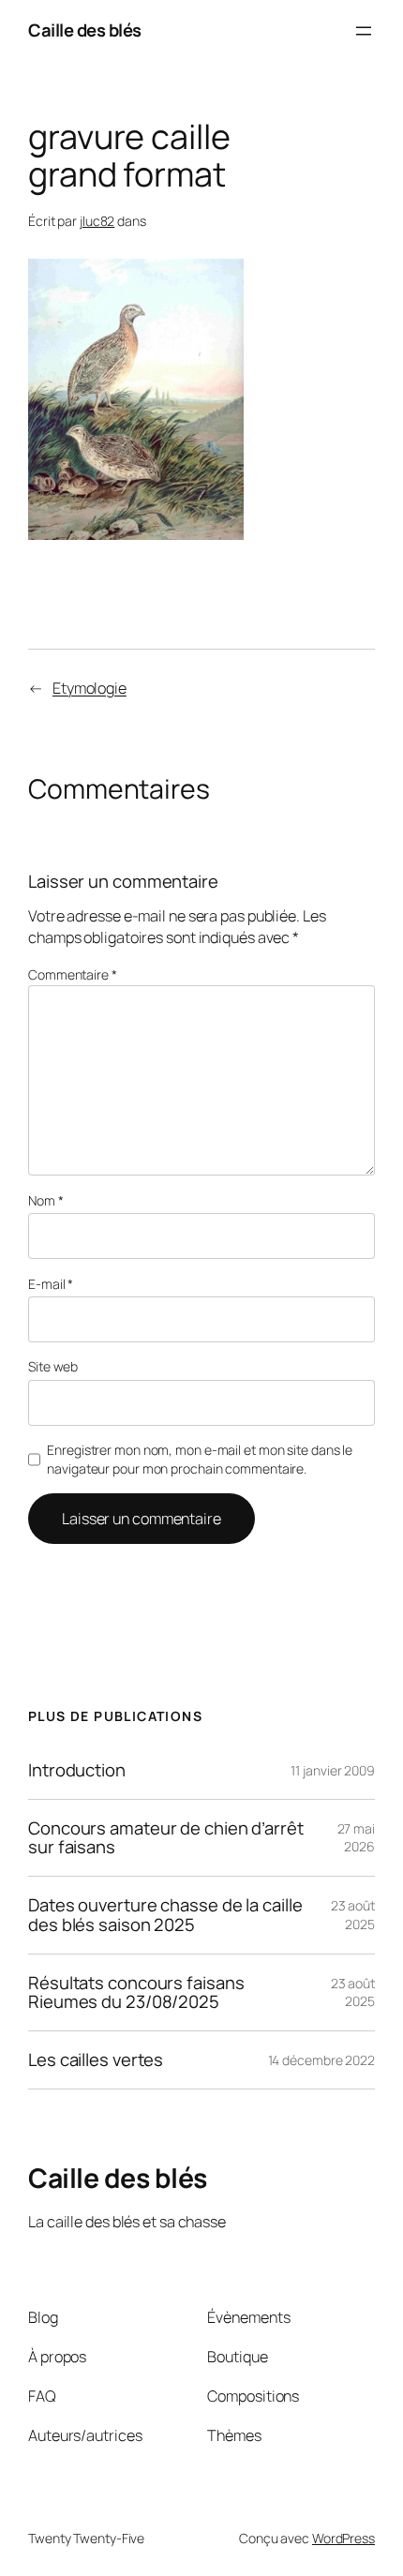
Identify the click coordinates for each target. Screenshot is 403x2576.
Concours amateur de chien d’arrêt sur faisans (166, 1838)
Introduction (77, 1770)
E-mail (51, 1284)
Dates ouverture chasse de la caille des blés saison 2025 (165, 1915)
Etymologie (90, 688)
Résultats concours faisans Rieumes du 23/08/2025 (136, 1992)
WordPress (343, 2538)
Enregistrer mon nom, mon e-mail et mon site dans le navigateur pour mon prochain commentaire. (200, 1459)
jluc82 (97, 221)
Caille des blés (85, 30)
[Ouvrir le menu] (364, 31)
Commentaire (73, 974)
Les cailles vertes (96, 2060)
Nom (46, 1200)
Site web (53, 1366)
